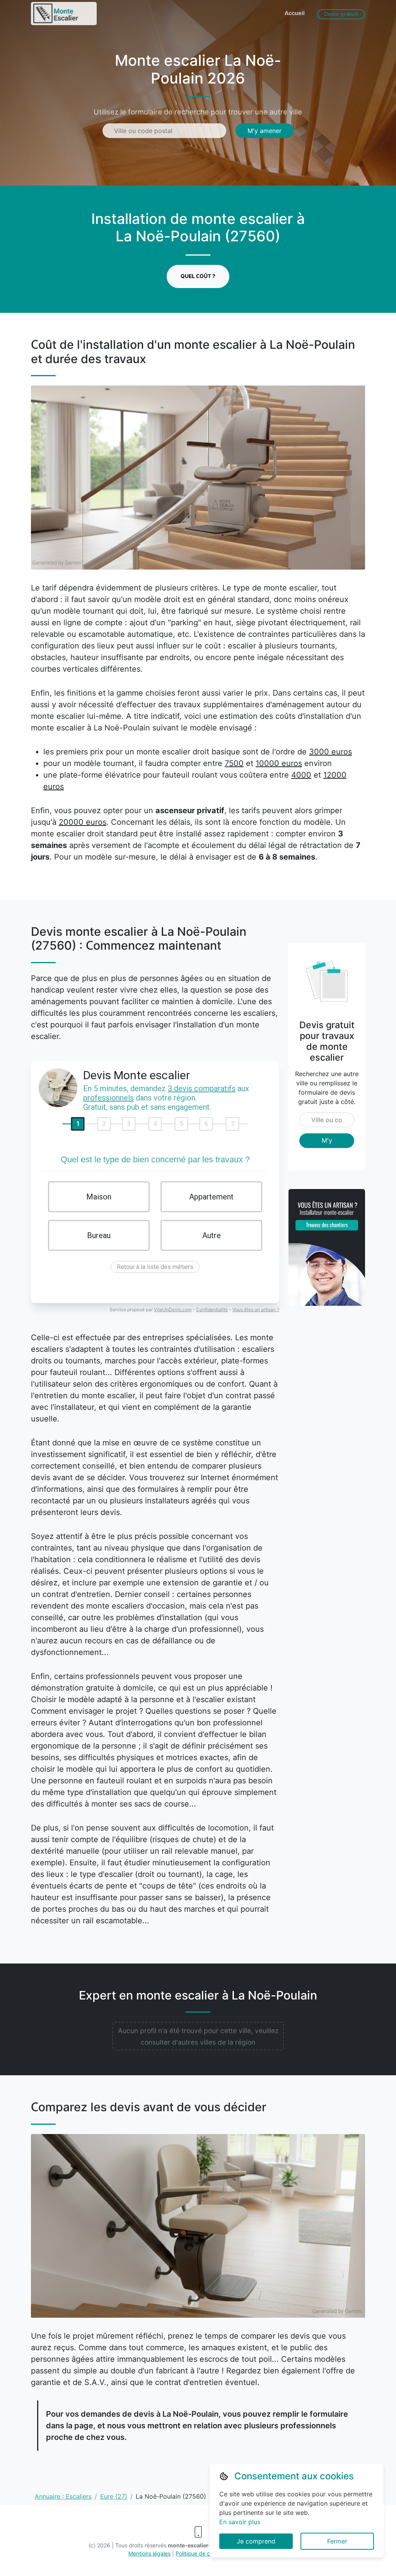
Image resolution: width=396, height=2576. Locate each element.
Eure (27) (114, 2496)
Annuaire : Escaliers (63, 2496)
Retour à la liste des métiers (155, 1267)
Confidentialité (212, 1309)
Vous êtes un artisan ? (256, 1309)
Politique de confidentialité (209, 2553)
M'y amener (265, 131)
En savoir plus (240, 2522)
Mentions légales (149, 2553)
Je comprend (256, 2541)
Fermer (337, 2541)
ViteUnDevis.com (173, 1309)
